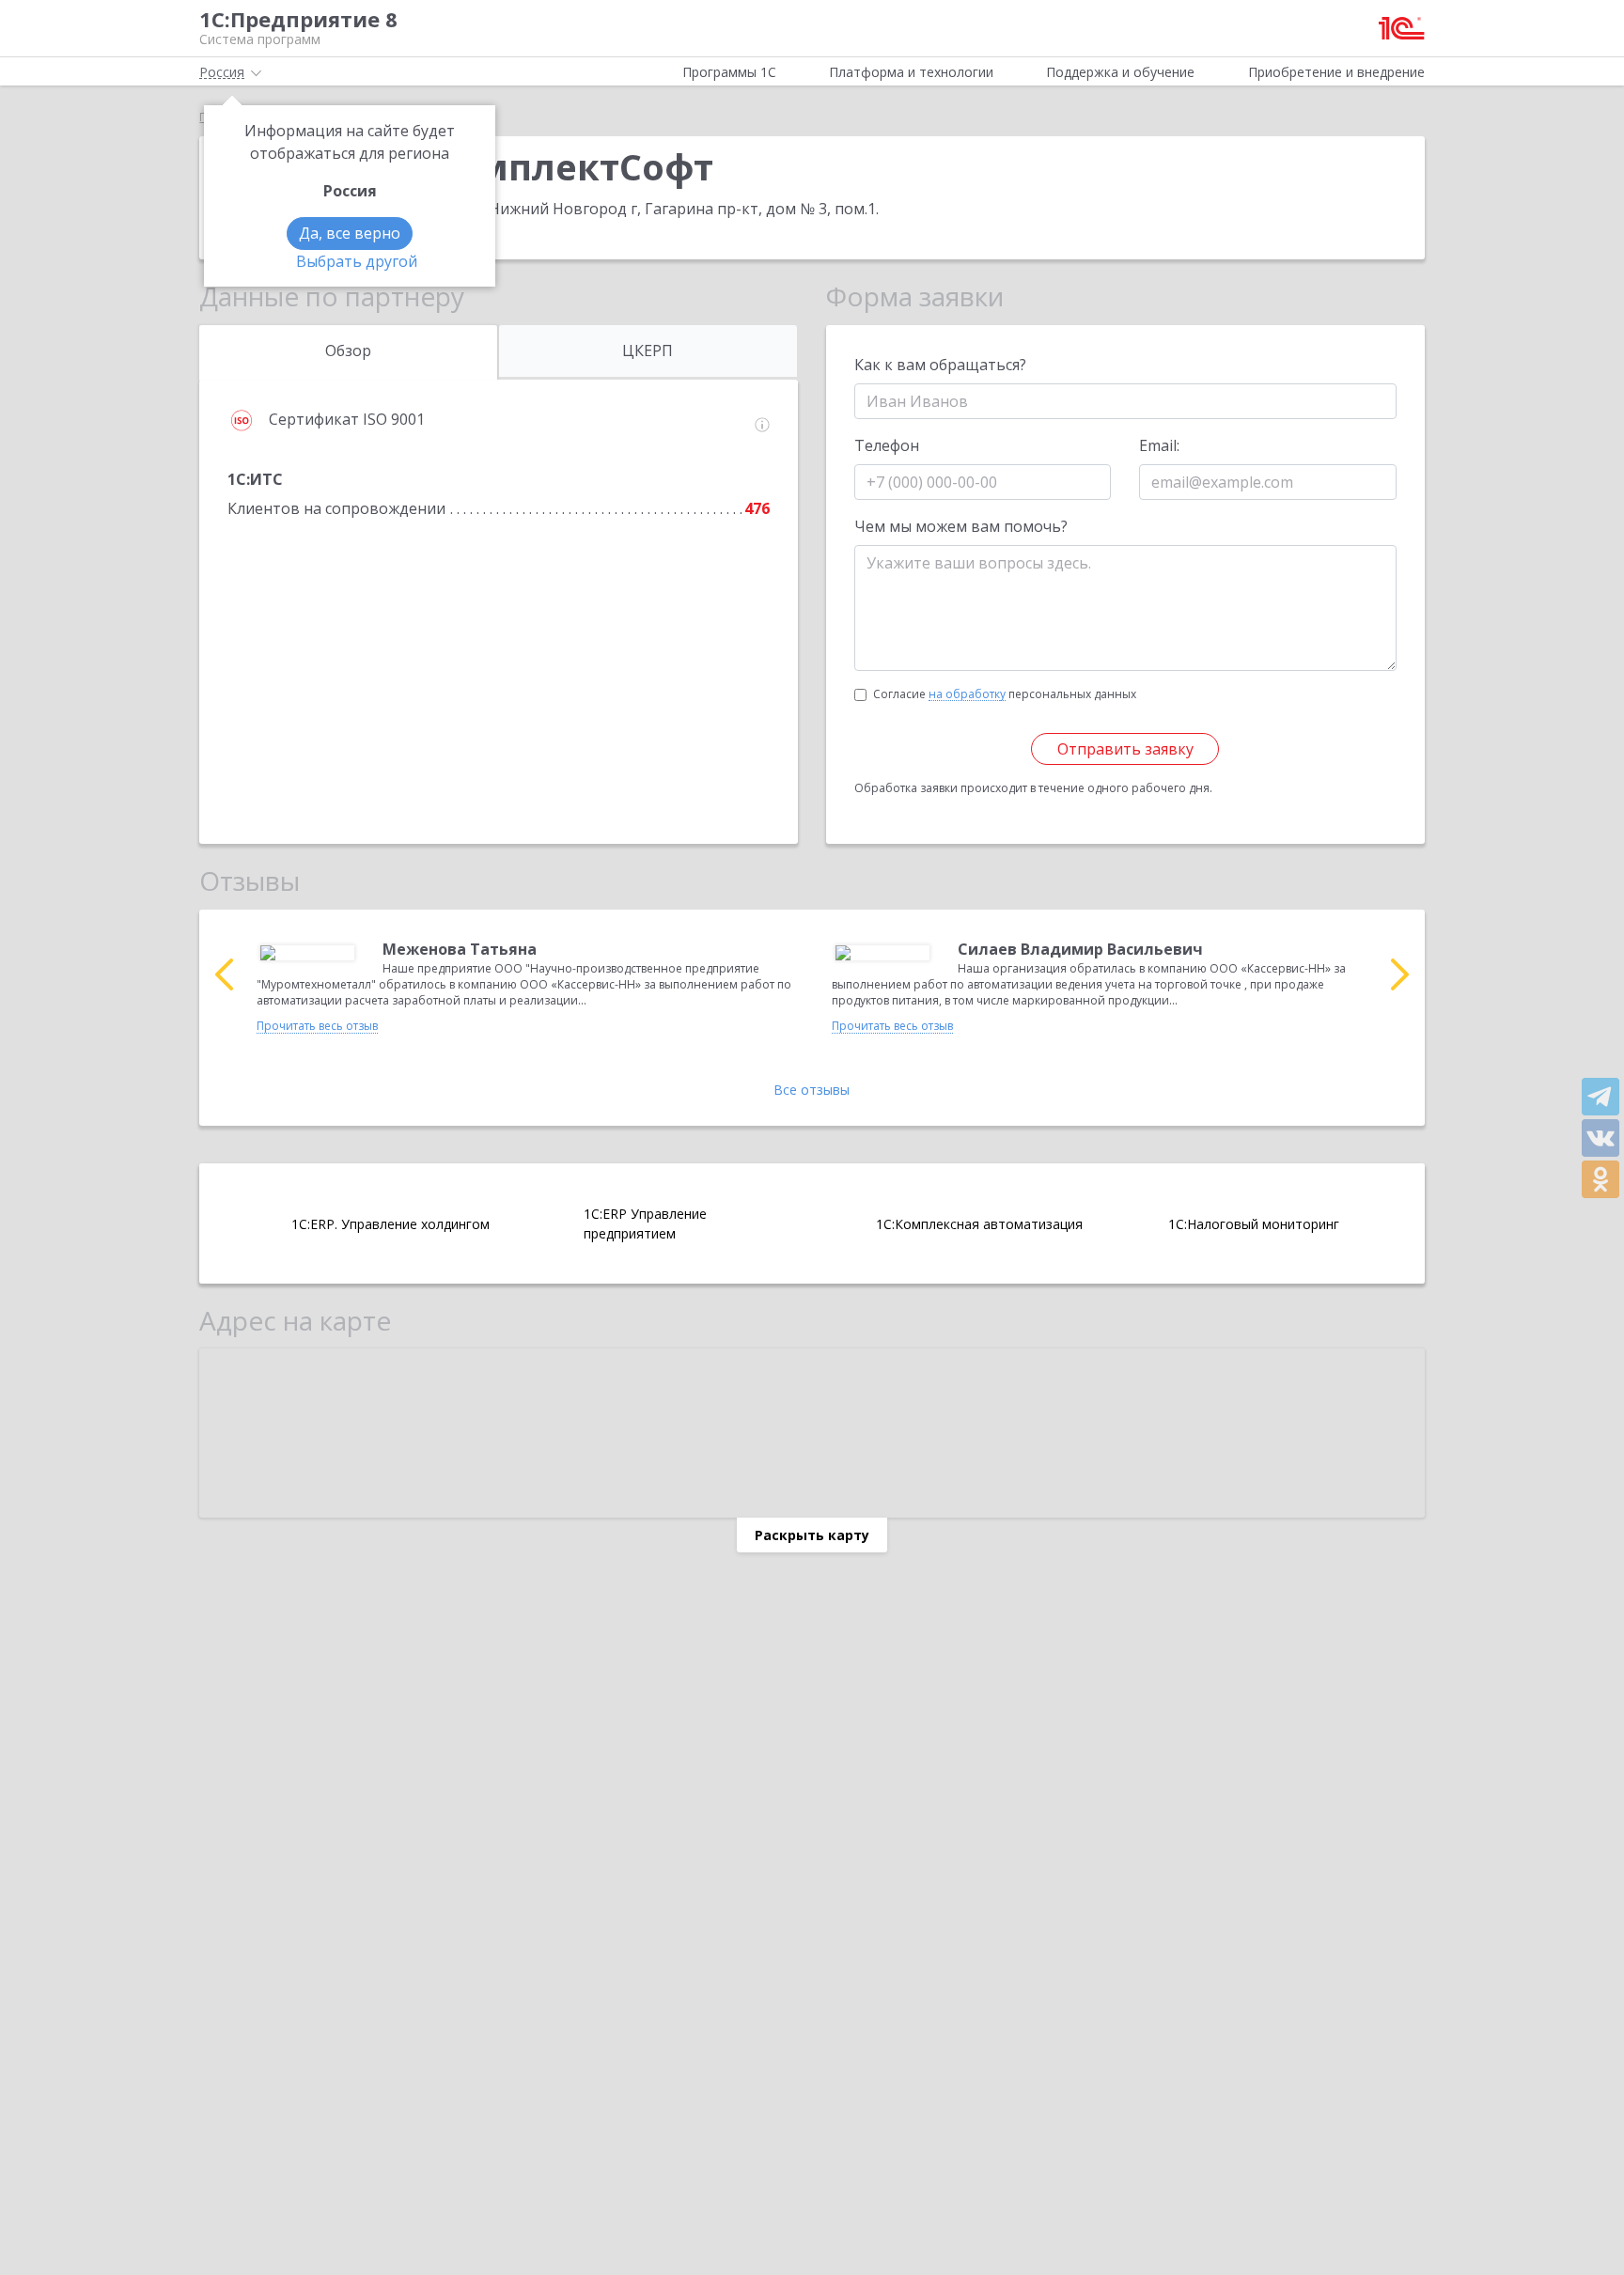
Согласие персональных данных (1005, 694)
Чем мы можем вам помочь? (961, 526)
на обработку (967, 694)
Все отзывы (812, 1090)
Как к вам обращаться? (940, 365)
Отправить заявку (1125, 749)
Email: (1159, 445)
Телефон (887, 445)
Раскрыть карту (812, 1535)
